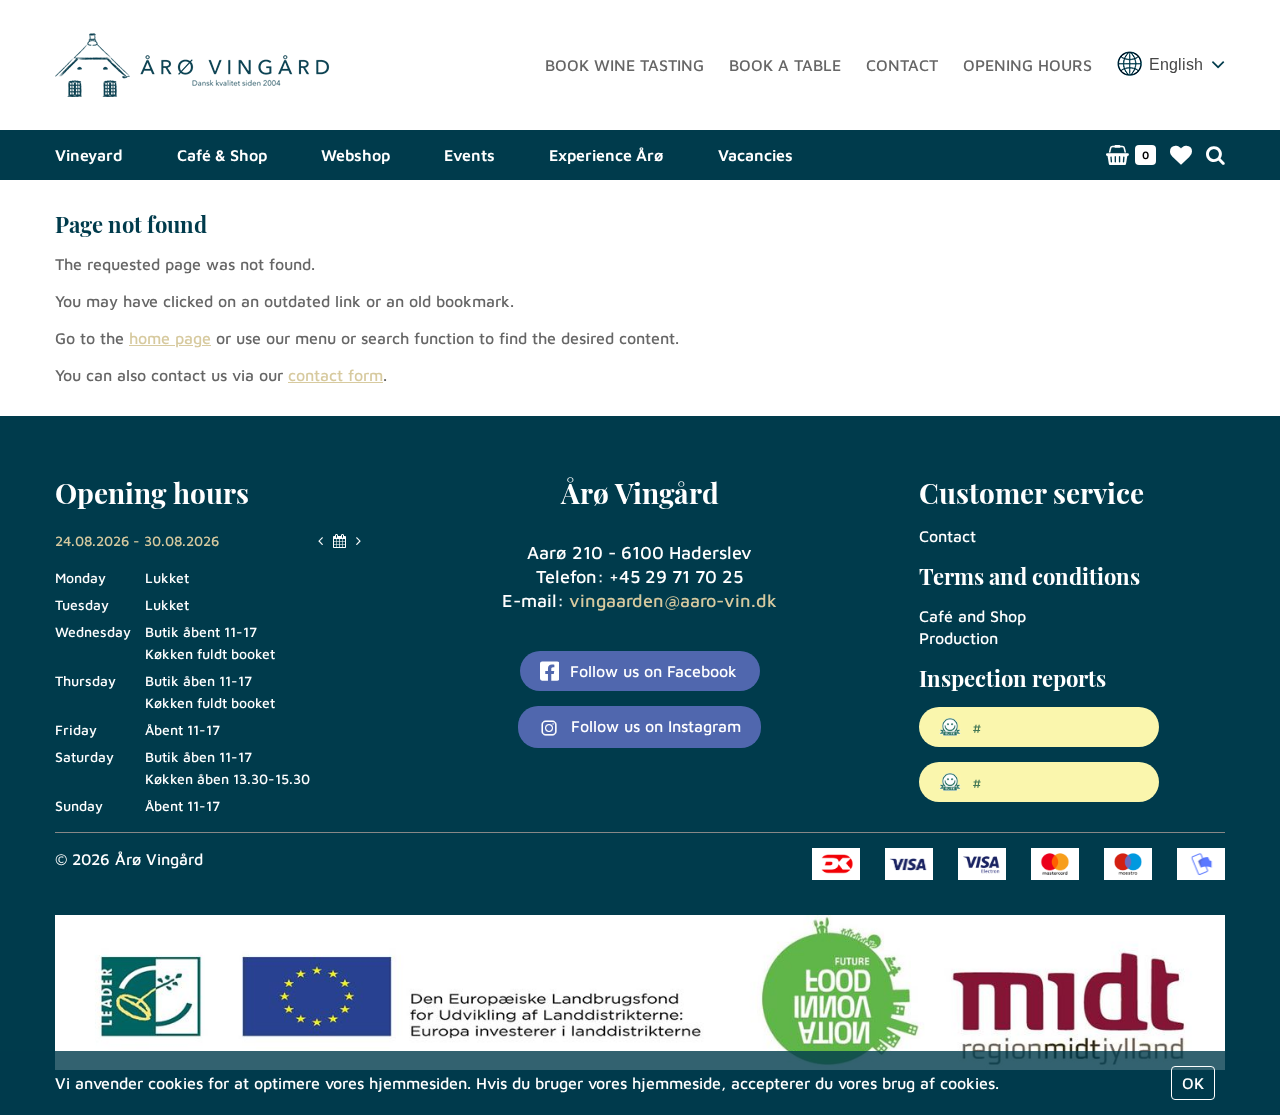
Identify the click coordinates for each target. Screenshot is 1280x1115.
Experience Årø (606, 155)
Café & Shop (222, 155)
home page (170, 338)
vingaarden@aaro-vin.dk (673, 600)
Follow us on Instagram (653, 726)
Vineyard (89, 155)
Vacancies (755, 155)
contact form (335, 375)
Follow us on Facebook (651, 671)
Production (958, 638)
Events (469, 155)
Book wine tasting (624, 65)
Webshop (355, 155)
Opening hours (1027, 65)
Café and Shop (972, 616)
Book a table (785, 65)
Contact (902, 65)
